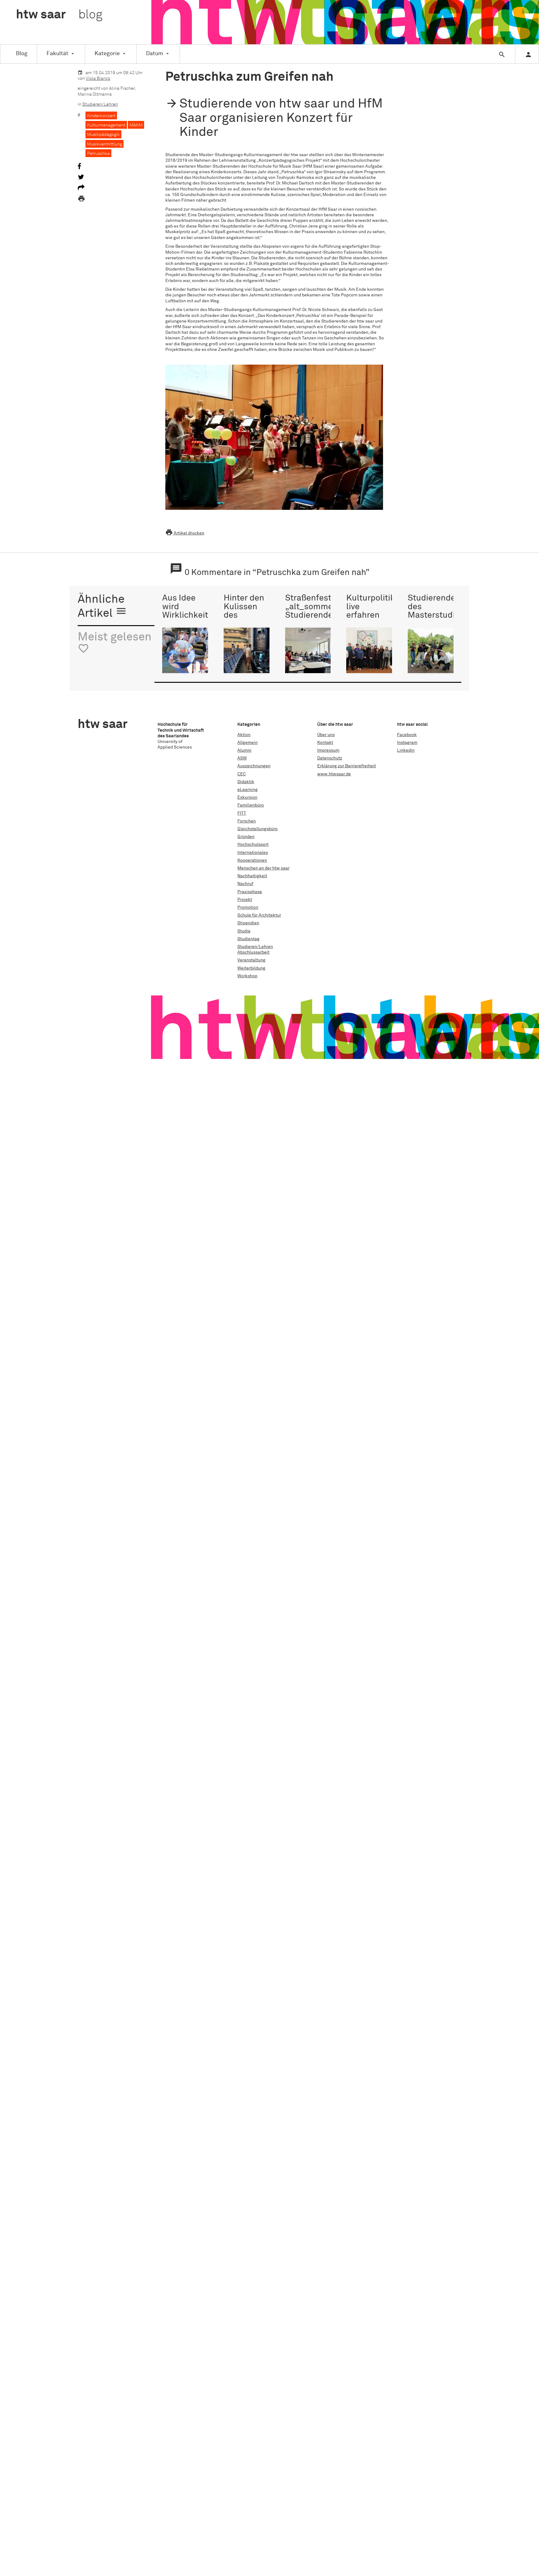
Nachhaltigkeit (252, 876)
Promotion (248, 907)
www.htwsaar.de (334, 774)
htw (59, 15)
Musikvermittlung (104, 144)
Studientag (248, 939)
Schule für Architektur (259, 915)
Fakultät (57, 54)
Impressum (328, 750)
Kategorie (107, 54)
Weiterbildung (251, 968)
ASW (242, 758)
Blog (22, 54)
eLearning (248, 790)
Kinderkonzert (101, 116)
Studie (244, 931)
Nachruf (245, 884)
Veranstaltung (251, 960)
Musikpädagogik (103, 135)
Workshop (247, 976)
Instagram (407, 743)
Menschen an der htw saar (263, 868)
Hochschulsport (253, 845)
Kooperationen (252, 860)
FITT (242, 813)
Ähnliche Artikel (102, 607)
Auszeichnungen (254, 766)
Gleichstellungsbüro (257, 829)
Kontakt (325, 743)
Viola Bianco (98, 79)
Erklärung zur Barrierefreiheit (347, 766)
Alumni (244, 750)
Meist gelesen (115, 643)
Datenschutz (330, 758)
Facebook (407, 735)
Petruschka (98, 154)
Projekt (245, 900)
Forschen (247, 821)
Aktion (244, 735)
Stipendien (248, 923)
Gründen (246, 837)
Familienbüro (251, 805)
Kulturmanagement (106, 125)
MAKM (136, 125)
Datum (155, 54)
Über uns (326, 735)
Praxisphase (250, 892)
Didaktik (246, 782)
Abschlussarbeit (253, 952)
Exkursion (247, 797)
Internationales (253, 853)
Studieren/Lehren (100, 104)
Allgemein (248, 743)
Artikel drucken (185, 533)
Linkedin (406, 750)
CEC (242, 774)
